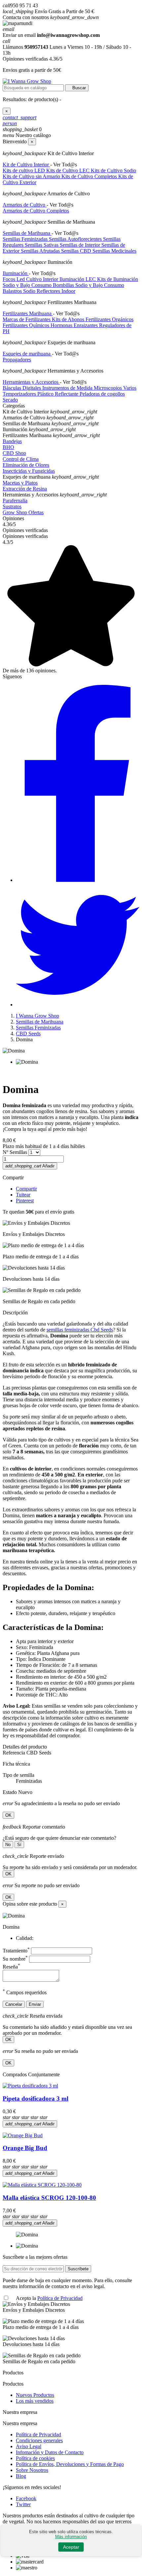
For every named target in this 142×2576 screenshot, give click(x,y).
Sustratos (12, 506)
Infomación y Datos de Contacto (50, 2452)
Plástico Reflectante (58, 394)
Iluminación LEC (78, 279)
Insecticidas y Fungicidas (29, 471)
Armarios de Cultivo (25, 205)
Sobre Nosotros (32, 2470)
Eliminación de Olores (26, 465)
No (8, 1845)
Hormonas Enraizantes (75, 325)
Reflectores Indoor (56, 291)
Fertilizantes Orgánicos (109, 319)
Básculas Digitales (22, 388)
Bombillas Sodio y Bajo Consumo (89, 285)
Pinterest (25, 1201)
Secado (10, 400)
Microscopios (108, 388)
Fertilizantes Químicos (27, 325)
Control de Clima (21, 459)
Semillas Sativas (42, 245)
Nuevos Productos (35, 2395)
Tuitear (23, 1195)
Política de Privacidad (60, 2298)
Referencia (15, 1753)
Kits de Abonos (69, 319)
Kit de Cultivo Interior (26, 165)
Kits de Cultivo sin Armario (32, 176)
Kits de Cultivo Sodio (113, 170)
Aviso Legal (29, 2446)
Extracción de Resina (25, 489)
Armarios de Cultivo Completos (36, 211)
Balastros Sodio (20, 291)
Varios (130, 388)
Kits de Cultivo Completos (90, 176)
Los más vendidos (35, 2401)
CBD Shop (14, 453)
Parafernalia (15, 501)
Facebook (26, 2498)
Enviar (35, 2004)
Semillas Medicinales (114, 251)
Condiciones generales (39, 2440)
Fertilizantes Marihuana (28, 313)
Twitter (23, 2504)
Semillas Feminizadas (26, 239)
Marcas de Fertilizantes (27, 319)
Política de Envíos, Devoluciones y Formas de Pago (70, 2464)
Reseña (11, 1967)
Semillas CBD (77, 251)
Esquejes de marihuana (27, 354)
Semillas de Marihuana (27, 233)
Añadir (30, 1166)
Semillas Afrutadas (41, 251)
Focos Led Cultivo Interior (31, 279)
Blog (21, 2476)
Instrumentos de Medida (68, 388)
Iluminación (16, 273)
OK (8, 1815)
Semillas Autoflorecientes (76, 239)
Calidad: (25, 1938)
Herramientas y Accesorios (31, 382)
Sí (19, 1845)
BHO (8, 447)
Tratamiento (16, 1951)
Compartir (26, 1189)
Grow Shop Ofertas (23, 512)
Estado (10, 1792)
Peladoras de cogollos (102, 394)
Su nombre (15, 1959)
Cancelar (14, 2004)
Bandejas (12, 441)
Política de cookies (35, 2458)
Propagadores (17, 360)
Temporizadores (20, 394)
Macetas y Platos (20, 483)
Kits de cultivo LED (24, 170)
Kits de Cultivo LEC (69, 170)
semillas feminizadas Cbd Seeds (80, 1330)
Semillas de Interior (81, 245)
